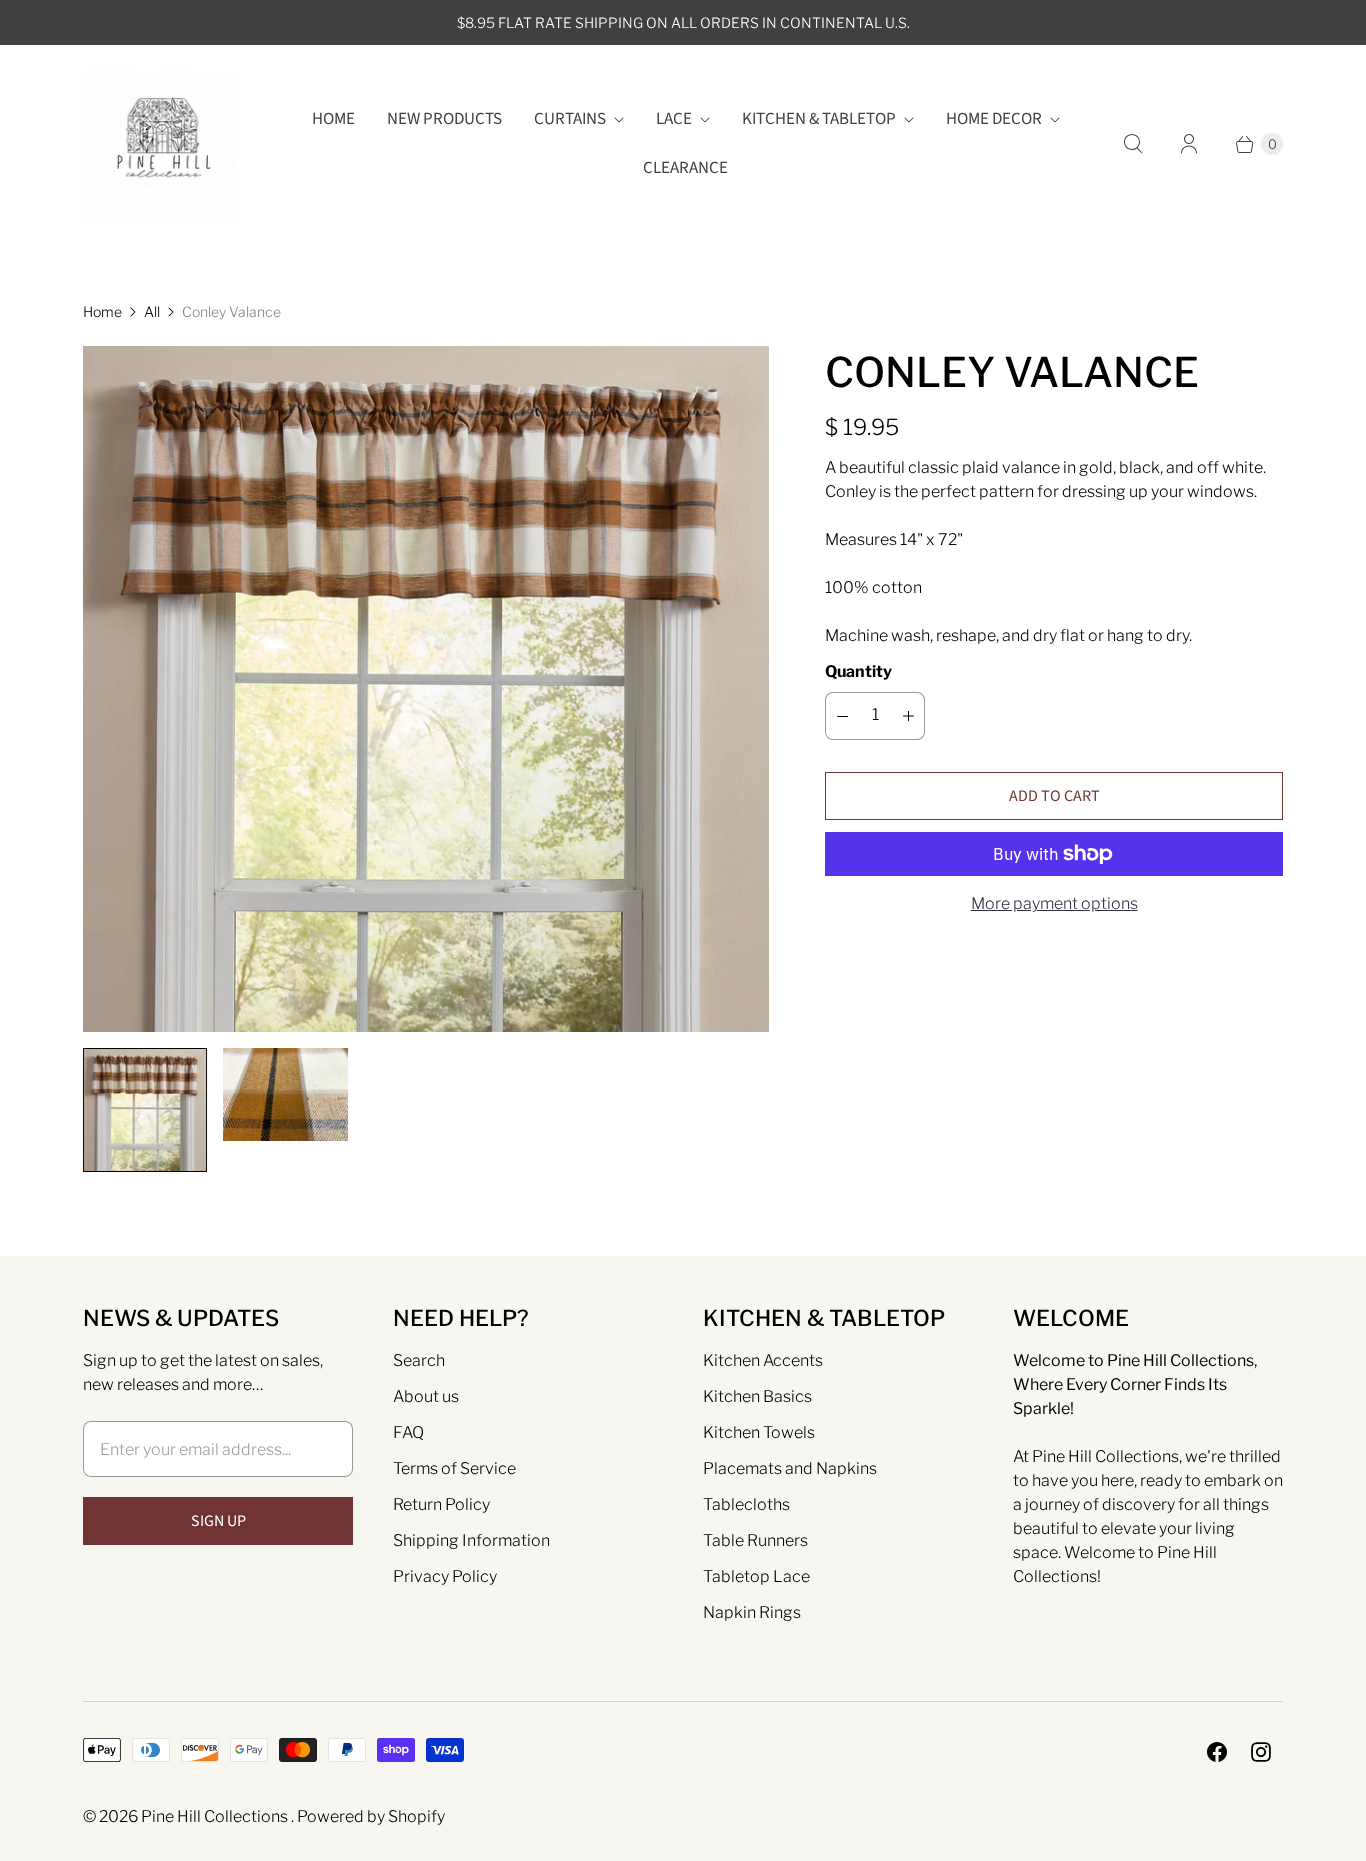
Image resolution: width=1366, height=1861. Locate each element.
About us (426, 1396)
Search (419, 1360)
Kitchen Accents (763, 1360)
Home (333, 119)
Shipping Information (471, 1540)
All (152, 311)
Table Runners (755, 1540)
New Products (444, 119)
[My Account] (1189, 144)
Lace (674, 119)
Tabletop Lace (756, 1576)
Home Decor (994, 119)
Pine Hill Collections (216, 1816)
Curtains (570, 119)
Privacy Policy (445, 1576)
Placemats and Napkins (790, 1468)
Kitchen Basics (757, 1396)
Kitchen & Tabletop (819, 119)
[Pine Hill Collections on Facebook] (1217, 1752)
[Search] (1133, 144)
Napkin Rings (752, 1612)
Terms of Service (454, 1468)
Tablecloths (746, 1504)
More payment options (1054, 903)
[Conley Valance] (426, 689)
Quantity (858, 671)
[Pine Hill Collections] (160, 144)
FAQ (408, 1432)
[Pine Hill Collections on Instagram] (1261, 1752)
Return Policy (441, 1504)
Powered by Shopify (371, 1816)
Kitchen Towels (759, 1432)
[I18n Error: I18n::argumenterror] (145, 1110)
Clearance (685, 168)
